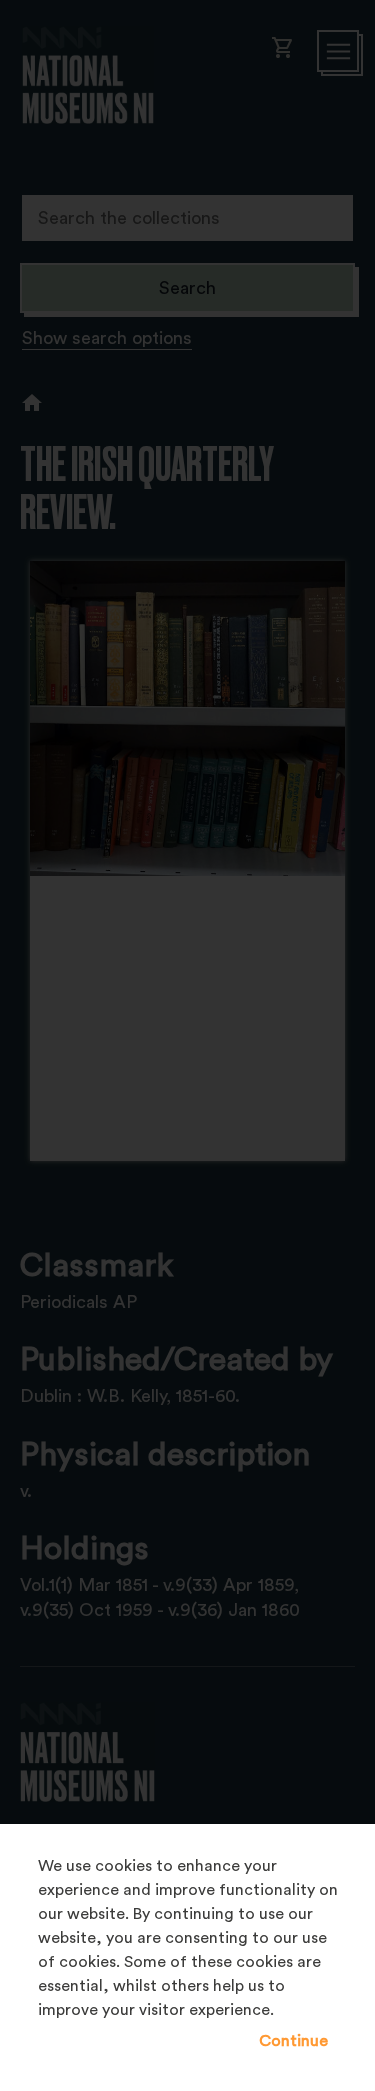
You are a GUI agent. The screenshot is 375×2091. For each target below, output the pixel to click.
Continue (293, 2041)
